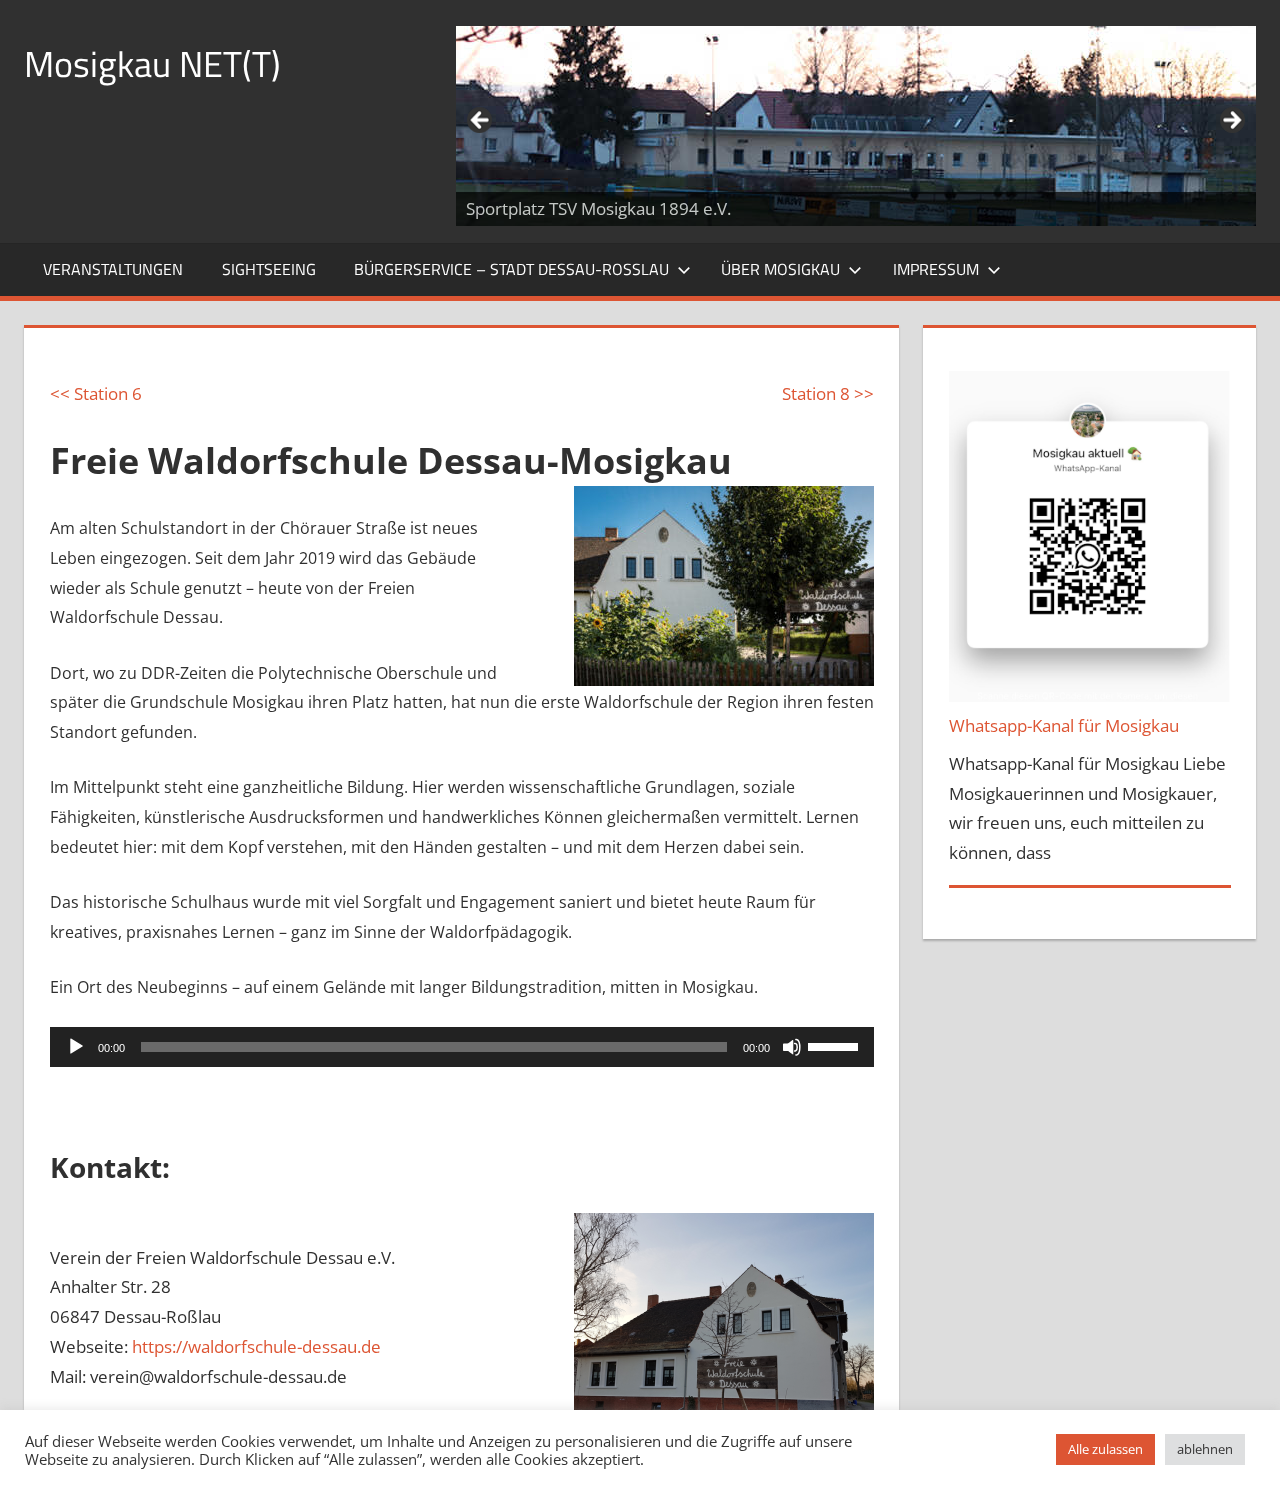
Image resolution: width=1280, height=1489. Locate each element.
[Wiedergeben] (76, 1047)
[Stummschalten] (792, 1047)
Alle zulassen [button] (1105, 1449)
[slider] (836, 1045)
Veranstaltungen (113, 269)
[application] (462, 1047)
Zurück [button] (481, 121)
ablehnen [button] (1205, 1449)
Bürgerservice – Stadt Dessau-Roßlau (511, 269)
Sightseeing (269, 269)
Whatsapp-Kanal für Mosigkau (1064, 725)
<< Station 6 (96, 393)
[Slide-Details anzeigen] (856, 126)
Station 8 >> (828, 393)
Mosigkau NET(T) (152, 63)
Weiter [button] (1231, 121)
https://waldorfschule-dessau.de (256, 1346)
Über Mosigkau (780, 269)
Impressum (936, 269)
